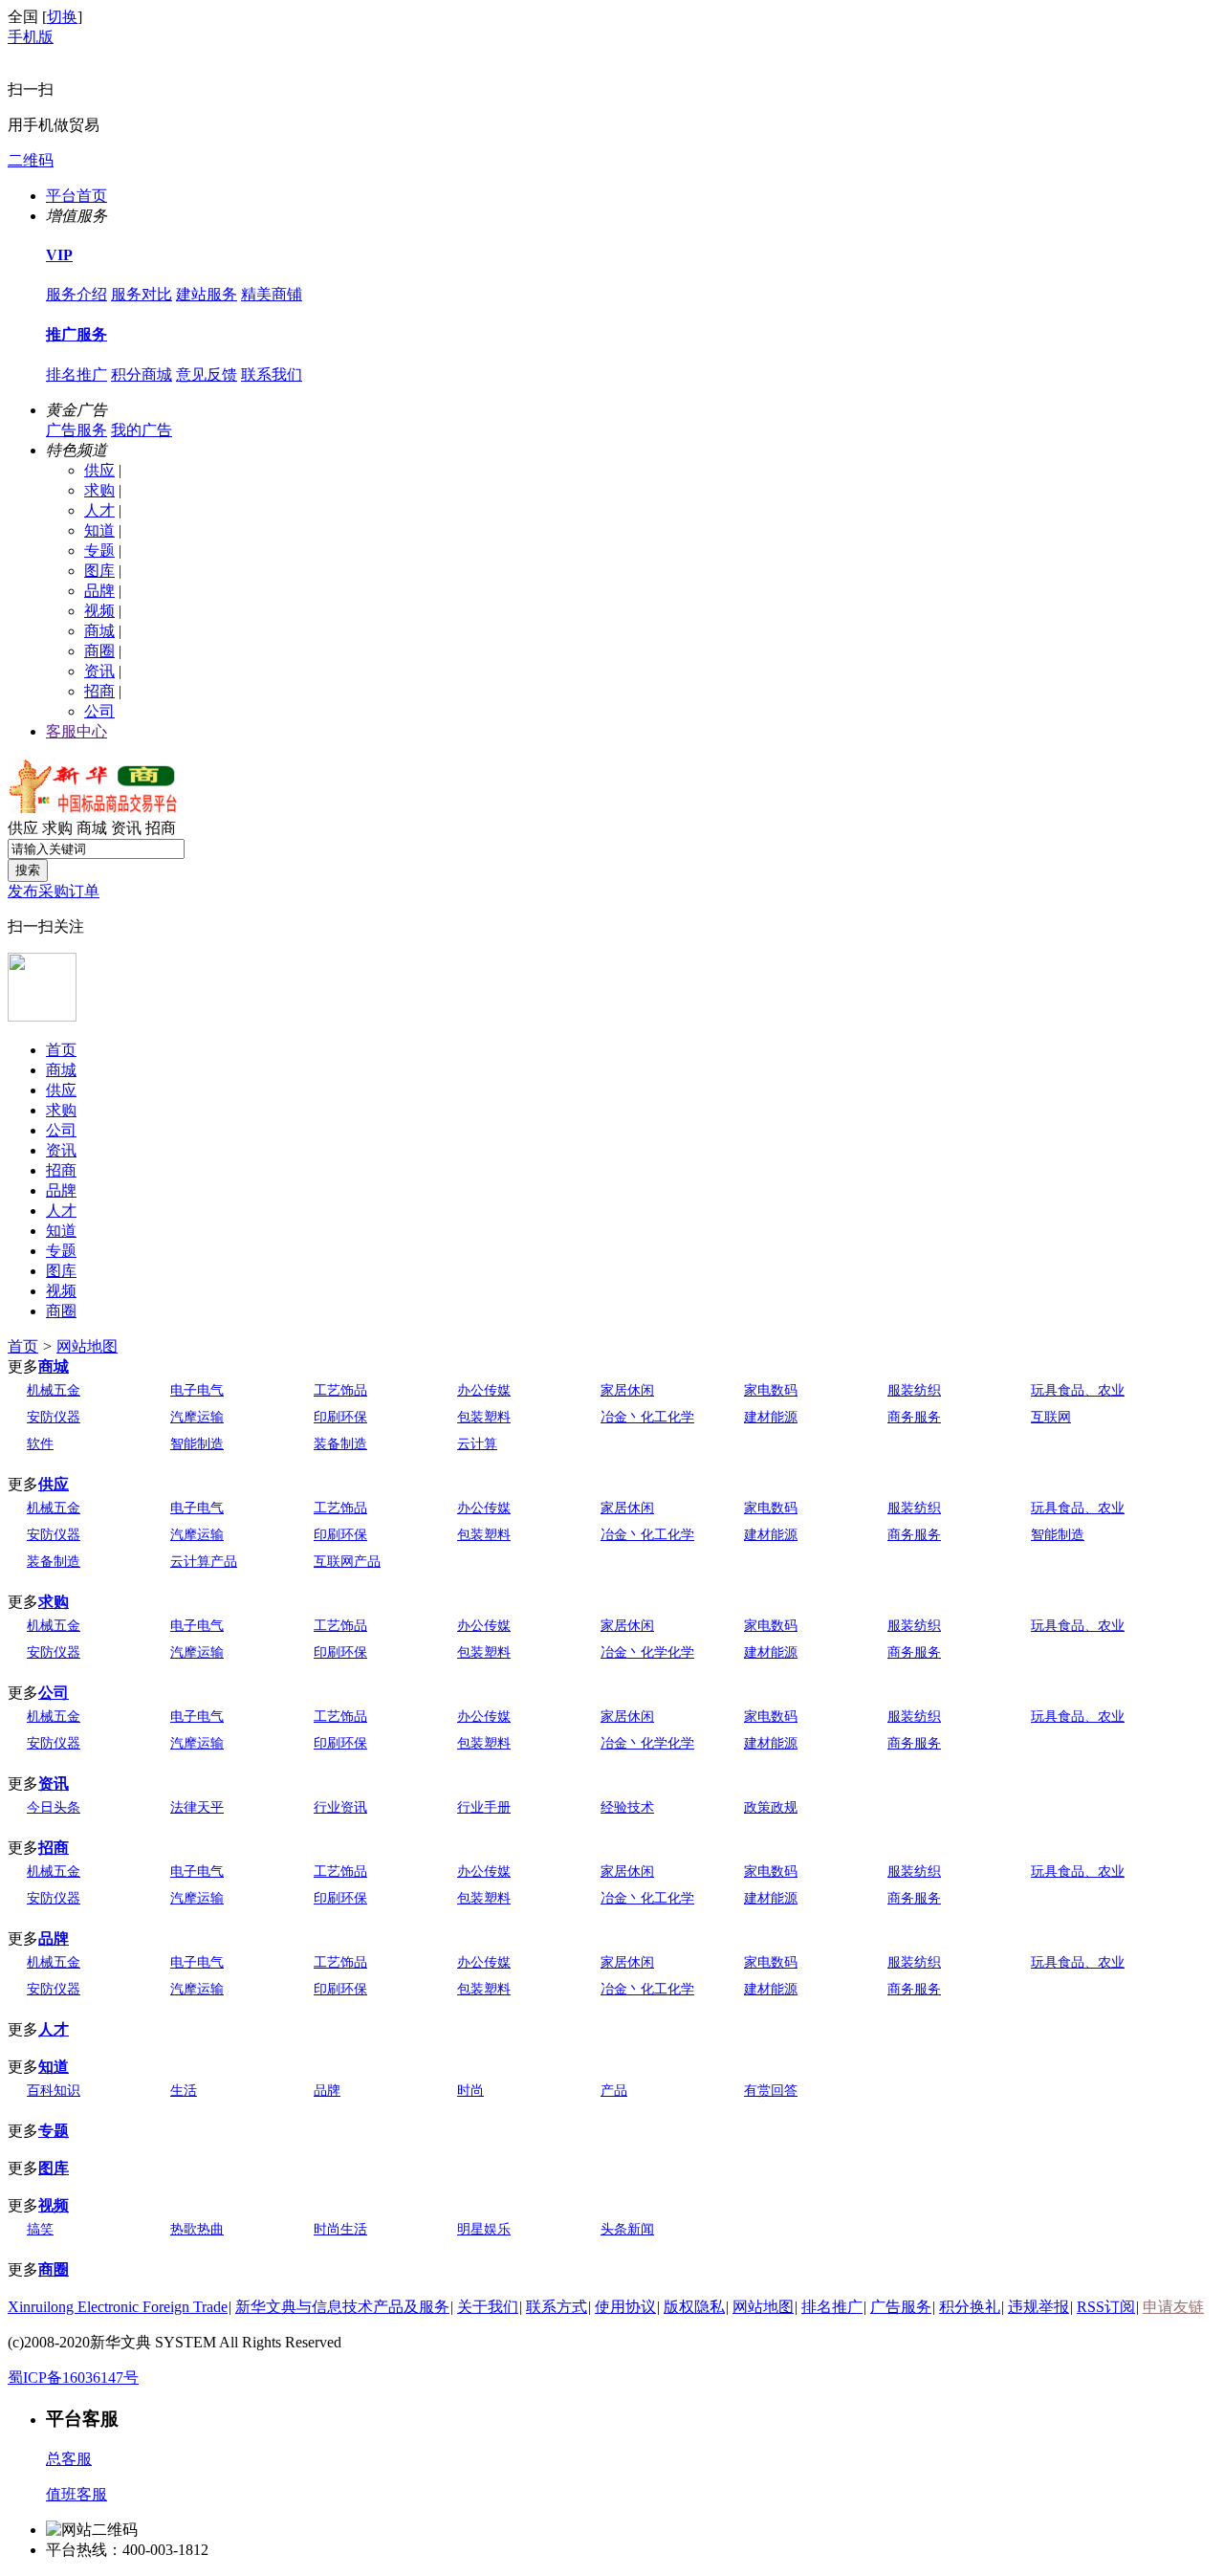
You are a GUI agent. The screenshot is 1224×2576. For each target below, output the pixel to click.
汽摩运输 (197, 1417)
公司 (99, 711)
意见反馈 (207, 374)
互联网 (1051, 1417)
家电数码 (771, 1390)
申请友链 (1173, 2307)
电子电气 (197, 1390)
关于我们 (488, 2307)
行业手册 (484, 1807)
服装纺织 (914, 1390)
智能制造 (197, 1444)
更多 (23, 1366)
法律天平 (197, 1807)
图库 (99, 571)
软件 (40, 1444)
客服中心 (76, 731)
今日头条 (54, 1807)
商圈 (99, 651)
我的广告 (142, 430)
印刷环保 (340, 1417)
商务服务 (914, 1417)
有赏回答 (771, 2091)
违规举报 (1038, 2307)
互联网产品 (347, 1562)
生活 (184, 2091)
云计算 (477, 1444)
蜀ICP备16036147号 (73, 2378)
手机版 (31, 37)
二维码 (31, 160)
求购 (99, 490)
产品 (614, 2091)
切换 (62, 17)
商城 (99, 631)
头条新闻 (627, 2229)
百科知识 (54, 2091)
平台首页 (76, 196)
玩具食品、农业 (1078, 1390)
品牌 (99, 591)
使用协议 (625, 2307)
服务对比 (142, 294)
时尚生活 (340, 2229)
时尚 (470, 2091)
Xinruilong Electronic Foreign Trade (118, 2307)
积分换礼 (970, 2307)
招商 (99, 691)
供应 (99, 470)
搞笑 (40, 2229)
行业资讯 (340, 1807)
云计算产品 (204, 1562)
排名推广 (76, 374)
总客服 (69, 2459)
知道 (99, 530)
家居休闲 (627, 1390)
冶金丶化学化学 (647, 1652)
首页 (61, 1050)
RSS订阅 (1106, 2307)
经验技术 (627, 1807)
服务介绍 (76, 294)
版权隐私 (694, 2307)
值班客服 (76, 2494)
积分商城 (142, 374)
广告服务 (76, 430)
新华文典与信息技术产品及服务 (342, 2307)
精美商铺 (272, 294)
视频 (99, 611)
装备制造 (340, 1444)
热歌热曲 (197, 2229)
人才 (99, 510)
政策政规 (771, 1807)
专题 (99, 550)
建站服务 (207, 294)
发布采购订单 (54, 891)
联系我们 (272, 374)
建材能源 (771, 1417)
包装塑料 (484, 1417)
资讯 (99, 671)
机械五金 (54, 1390)
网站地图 (87, 1346)
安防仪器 (54, 1417)
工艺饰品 (340, 1390)
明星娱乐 (484, 2229)
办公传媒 (484, 1390)
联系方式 (557, 2307)
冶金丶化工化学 (647, 1417)
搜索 (28, 870)
